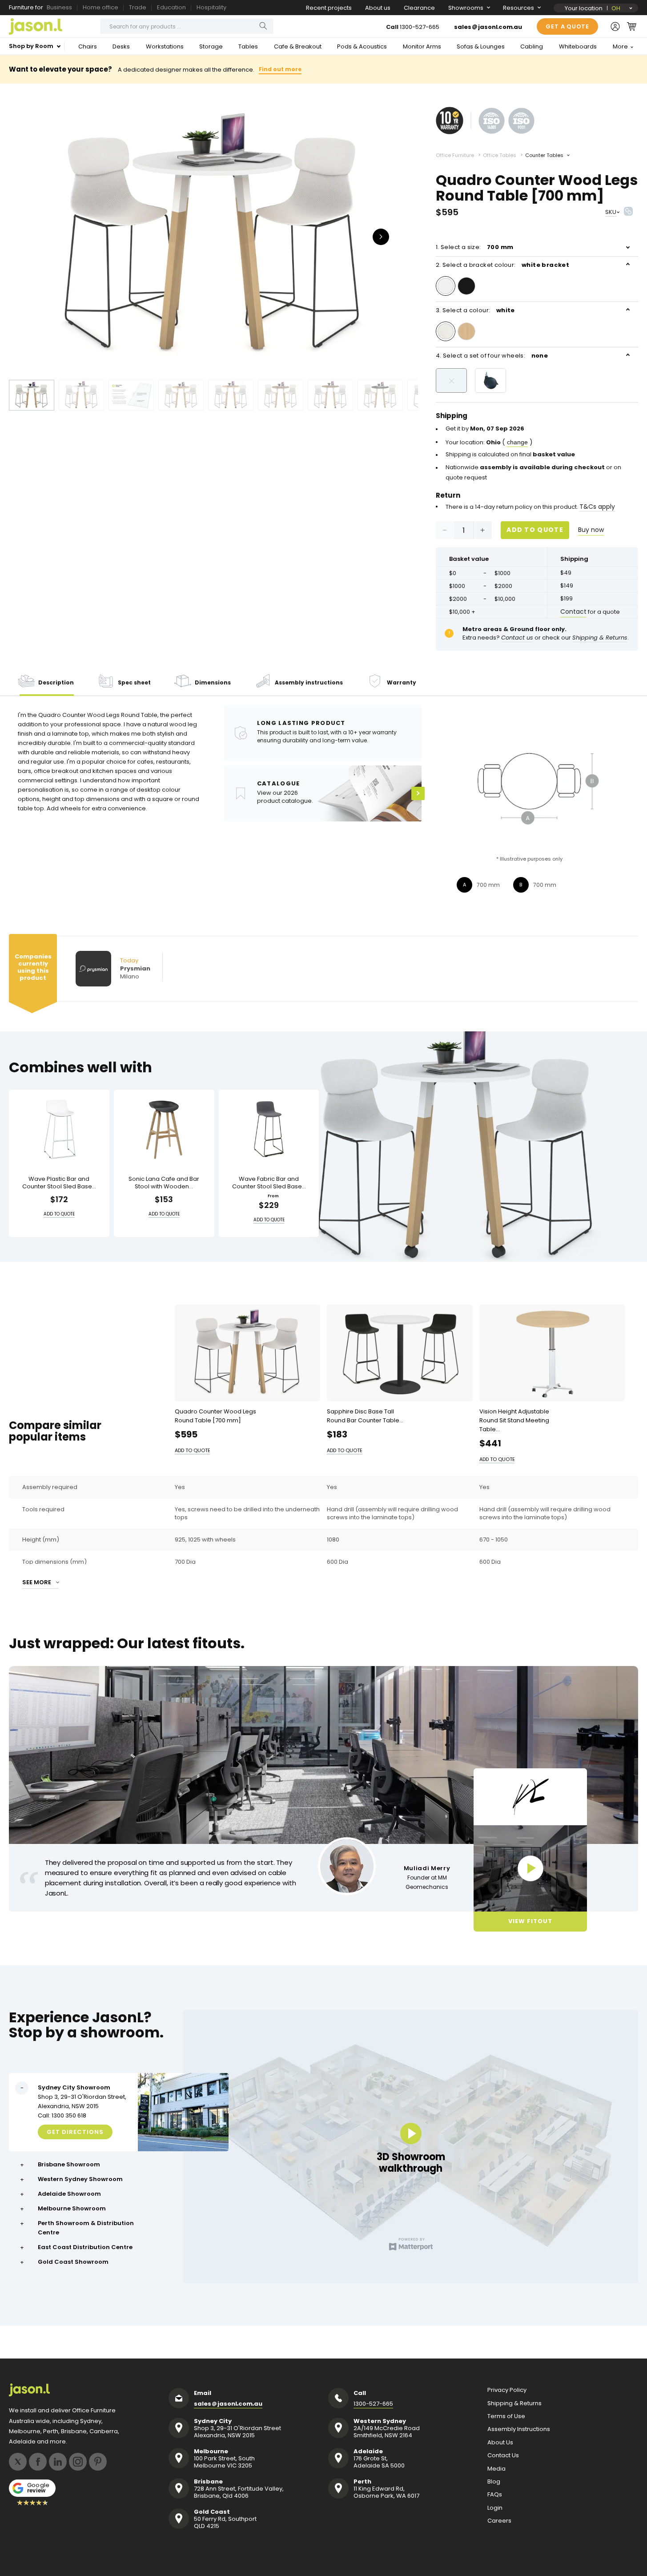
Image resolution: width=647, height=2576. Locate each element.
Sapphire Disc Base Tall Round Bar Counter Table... (365, 1416)
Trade (138, 7)
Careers (499, 2521)
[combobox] (187, 26)
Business (59, 7)
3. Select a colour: (475, 310)
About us (378, 8)
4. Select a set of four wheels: (492, 356)
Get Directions (75, 2131)
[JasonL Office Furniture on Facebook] (38, 2462)
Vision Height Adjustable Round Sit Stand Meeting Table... (514, 1420)
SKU (611, 212)
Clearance (419, 8)
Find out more (280, 69)
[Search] (263, 26)
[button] (632, 26)
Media (496, 2469)
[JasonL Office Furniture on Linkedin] (58, 2462)
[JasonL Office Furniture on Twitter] (18, 2462)
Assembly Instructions (519, 2429)
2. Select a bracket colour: (502, 265)
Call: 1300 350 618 (62, 2115)
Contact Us (503, 2455)
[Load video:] (530, 1868)
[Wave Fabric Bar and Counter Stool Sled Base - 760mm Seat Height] (269, 1129)
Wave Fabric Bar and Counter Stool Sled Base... (269, 1183)
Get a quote (567, 26)
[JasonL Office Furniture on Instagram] (78, 2462)
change (517, 442)
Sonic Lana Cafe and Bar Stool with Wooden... (164, 1183)
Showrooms (466, 8)
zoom (213, 236)
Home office (100, 7)
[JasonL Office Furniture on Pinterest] (98, 2462)
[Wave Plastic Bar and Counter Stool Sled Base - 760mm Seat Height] (59, 1129)
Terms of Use (506, 2416)
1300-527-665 (420, 27)
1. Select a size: (475, 247)
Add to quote (535, 530)
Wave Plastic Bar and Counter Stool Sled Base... (59, 1183)
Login (495, 2508)
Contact (573, 612)
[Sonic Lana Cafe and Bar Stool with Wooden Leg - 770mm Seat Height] (164, 1129)
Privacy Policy (507, 2390)
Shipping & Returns (514, 2403)
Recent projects (329, 8)
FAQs (495, 2495)
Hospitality (211, 7)
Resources (518, 8)
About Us (500, 2443)
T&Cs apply (597, 507)
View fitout (530, 1921)
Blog (494, 2482)
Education (171, 7)
